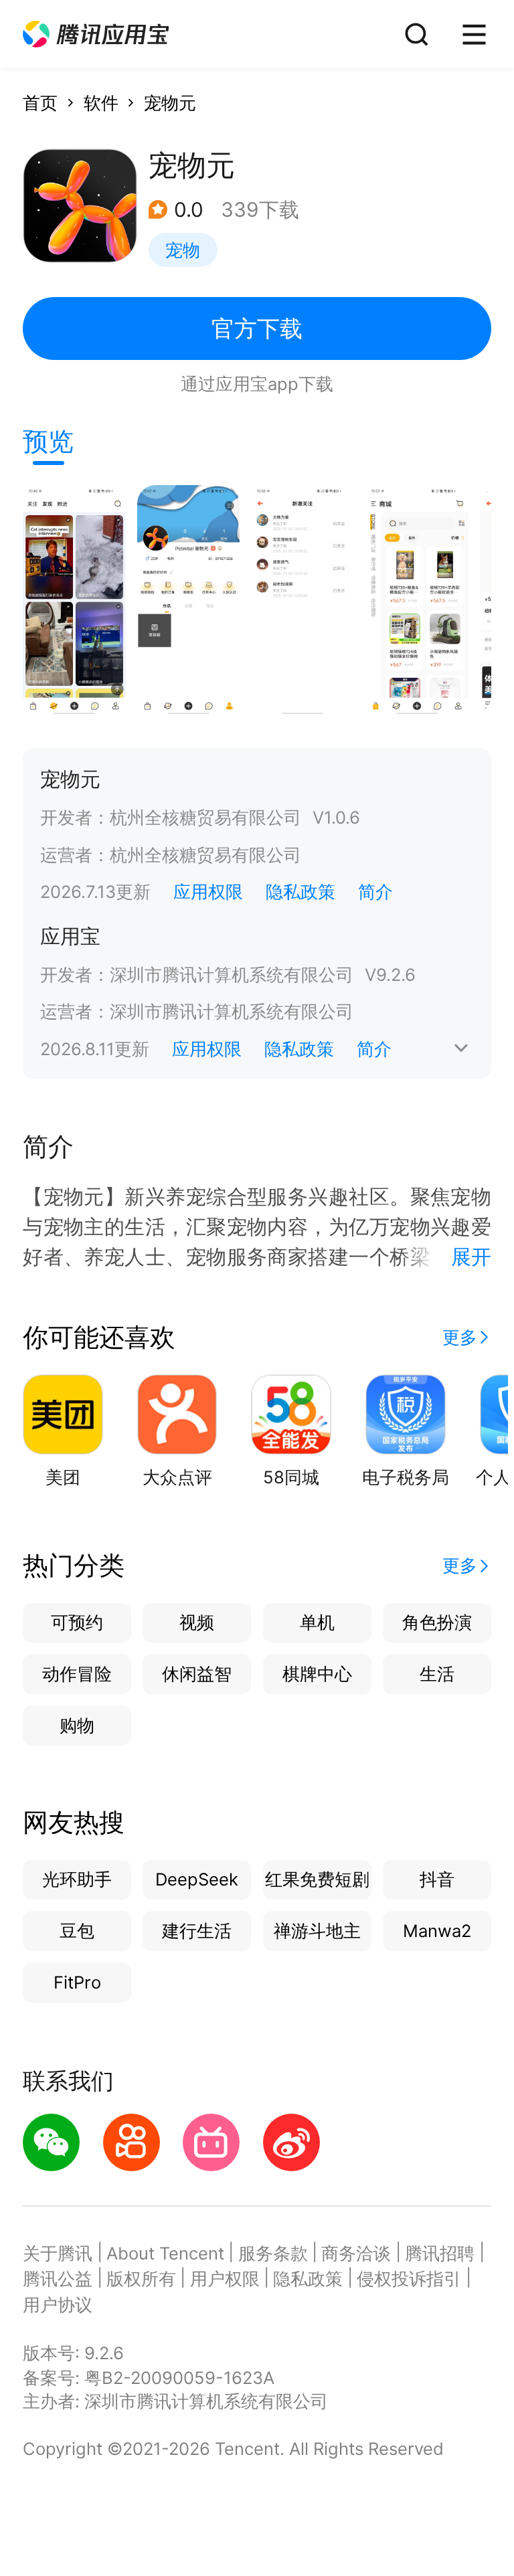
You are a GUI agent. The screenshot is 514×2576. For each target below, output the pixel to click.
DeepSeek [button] (197, 1879)
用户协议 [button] (58, 2305)
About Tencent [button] (165, 2253)
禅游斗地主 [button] (317, 1931)
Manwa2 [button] (437, 1931)
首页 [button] (40, 103)
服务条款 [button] (273, 2253)
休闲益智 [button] (197, 1674)
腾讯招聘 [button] (440, 2253)
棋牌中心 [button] (317, 1674)
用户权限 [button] (225, 2279)
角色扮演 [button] (437, 1622)
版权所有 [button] (141, 2279)
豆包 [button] (77, 1931)
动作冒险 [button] (77, 1674)
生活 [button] (437, 1674)
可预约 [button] (77, 1622)
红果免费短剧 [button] (317, 1879)
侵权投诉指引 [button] (409, 2279)
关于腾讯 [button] (58, 2253)
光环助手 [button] (77, 1879)
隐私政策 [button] (301, 892)
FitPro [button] (77, 1982)
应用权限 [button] (208, 892)
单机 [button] (317, 1622)
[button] (96, 34)
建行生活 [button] (197, 1931)
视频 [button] (197, 1622)
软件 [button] (101, 103)
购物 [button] (77, 1725)
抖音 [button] (437, 1879)
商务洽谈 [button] (356, 2253)
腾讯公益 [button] (58, 2279)
